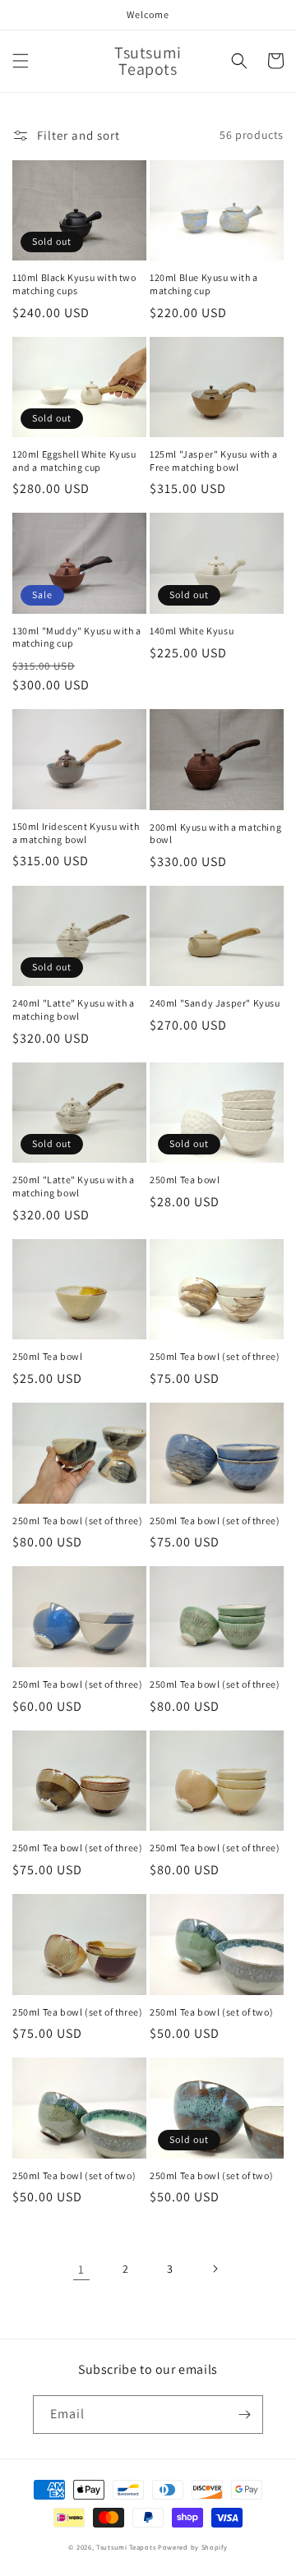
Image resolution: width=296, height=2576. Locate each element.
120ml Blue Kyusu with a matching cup (204, 284)
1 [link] (81, 2269)
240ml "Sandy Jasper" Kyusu (215, 1003)
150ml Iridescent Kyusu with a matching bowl (76, 833)
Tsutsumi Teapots (126, 2547)
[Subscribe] (244, 2415)
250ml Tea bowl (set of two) (211, 2012)
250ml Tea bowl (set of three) (215, 1356)
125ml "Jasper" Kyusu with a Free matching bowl (213, 461)
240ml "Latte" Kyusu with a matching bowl (74, 1009)
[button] (21, 61)
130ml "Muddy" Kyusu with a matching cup (77, 637)
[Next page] (215, 2269)
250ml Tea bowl (185, 1180)
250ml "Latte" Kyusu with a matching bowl (74, 1186)
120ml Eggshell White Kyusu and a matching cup (74, 461)
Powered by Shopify (193, 2547)
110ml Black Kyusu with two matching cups (74, 284)
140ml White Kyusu (192, 631)
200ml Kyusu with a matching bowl (215, 834)
